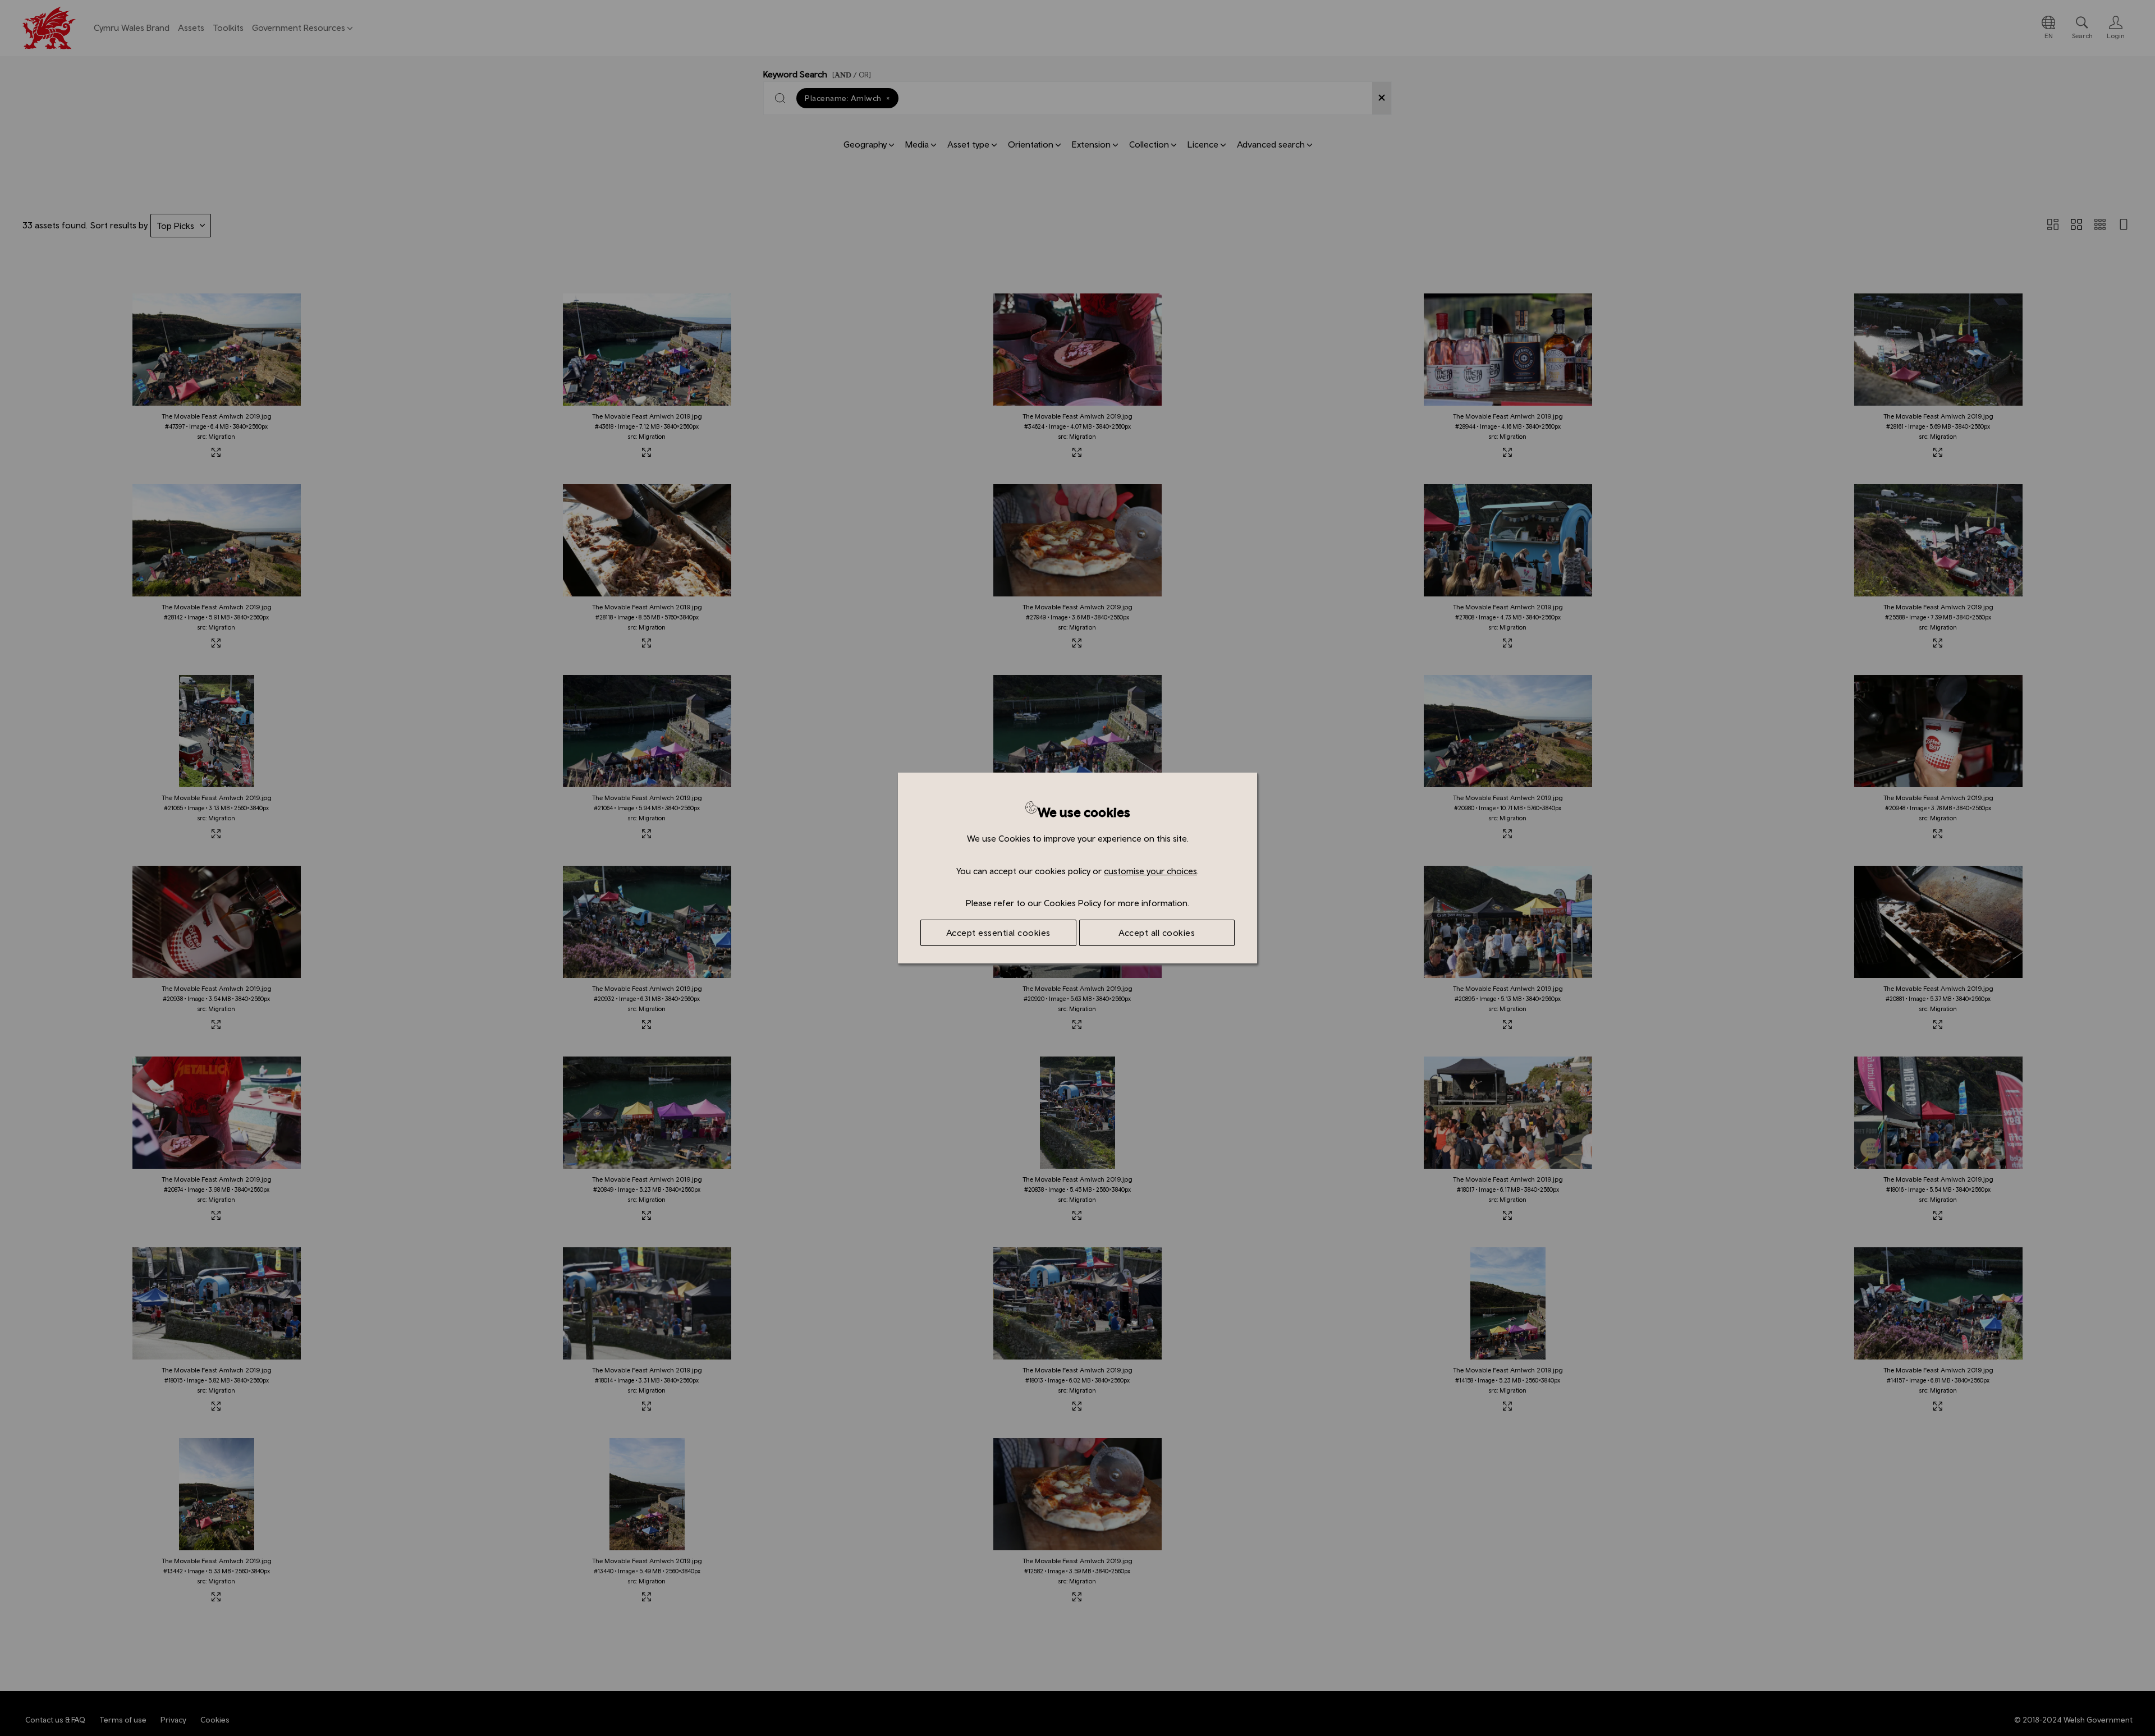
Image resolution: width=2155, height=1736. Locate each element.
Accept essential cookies (998, 933)
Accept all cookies (1157, 933)
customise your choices (1150, 871)
